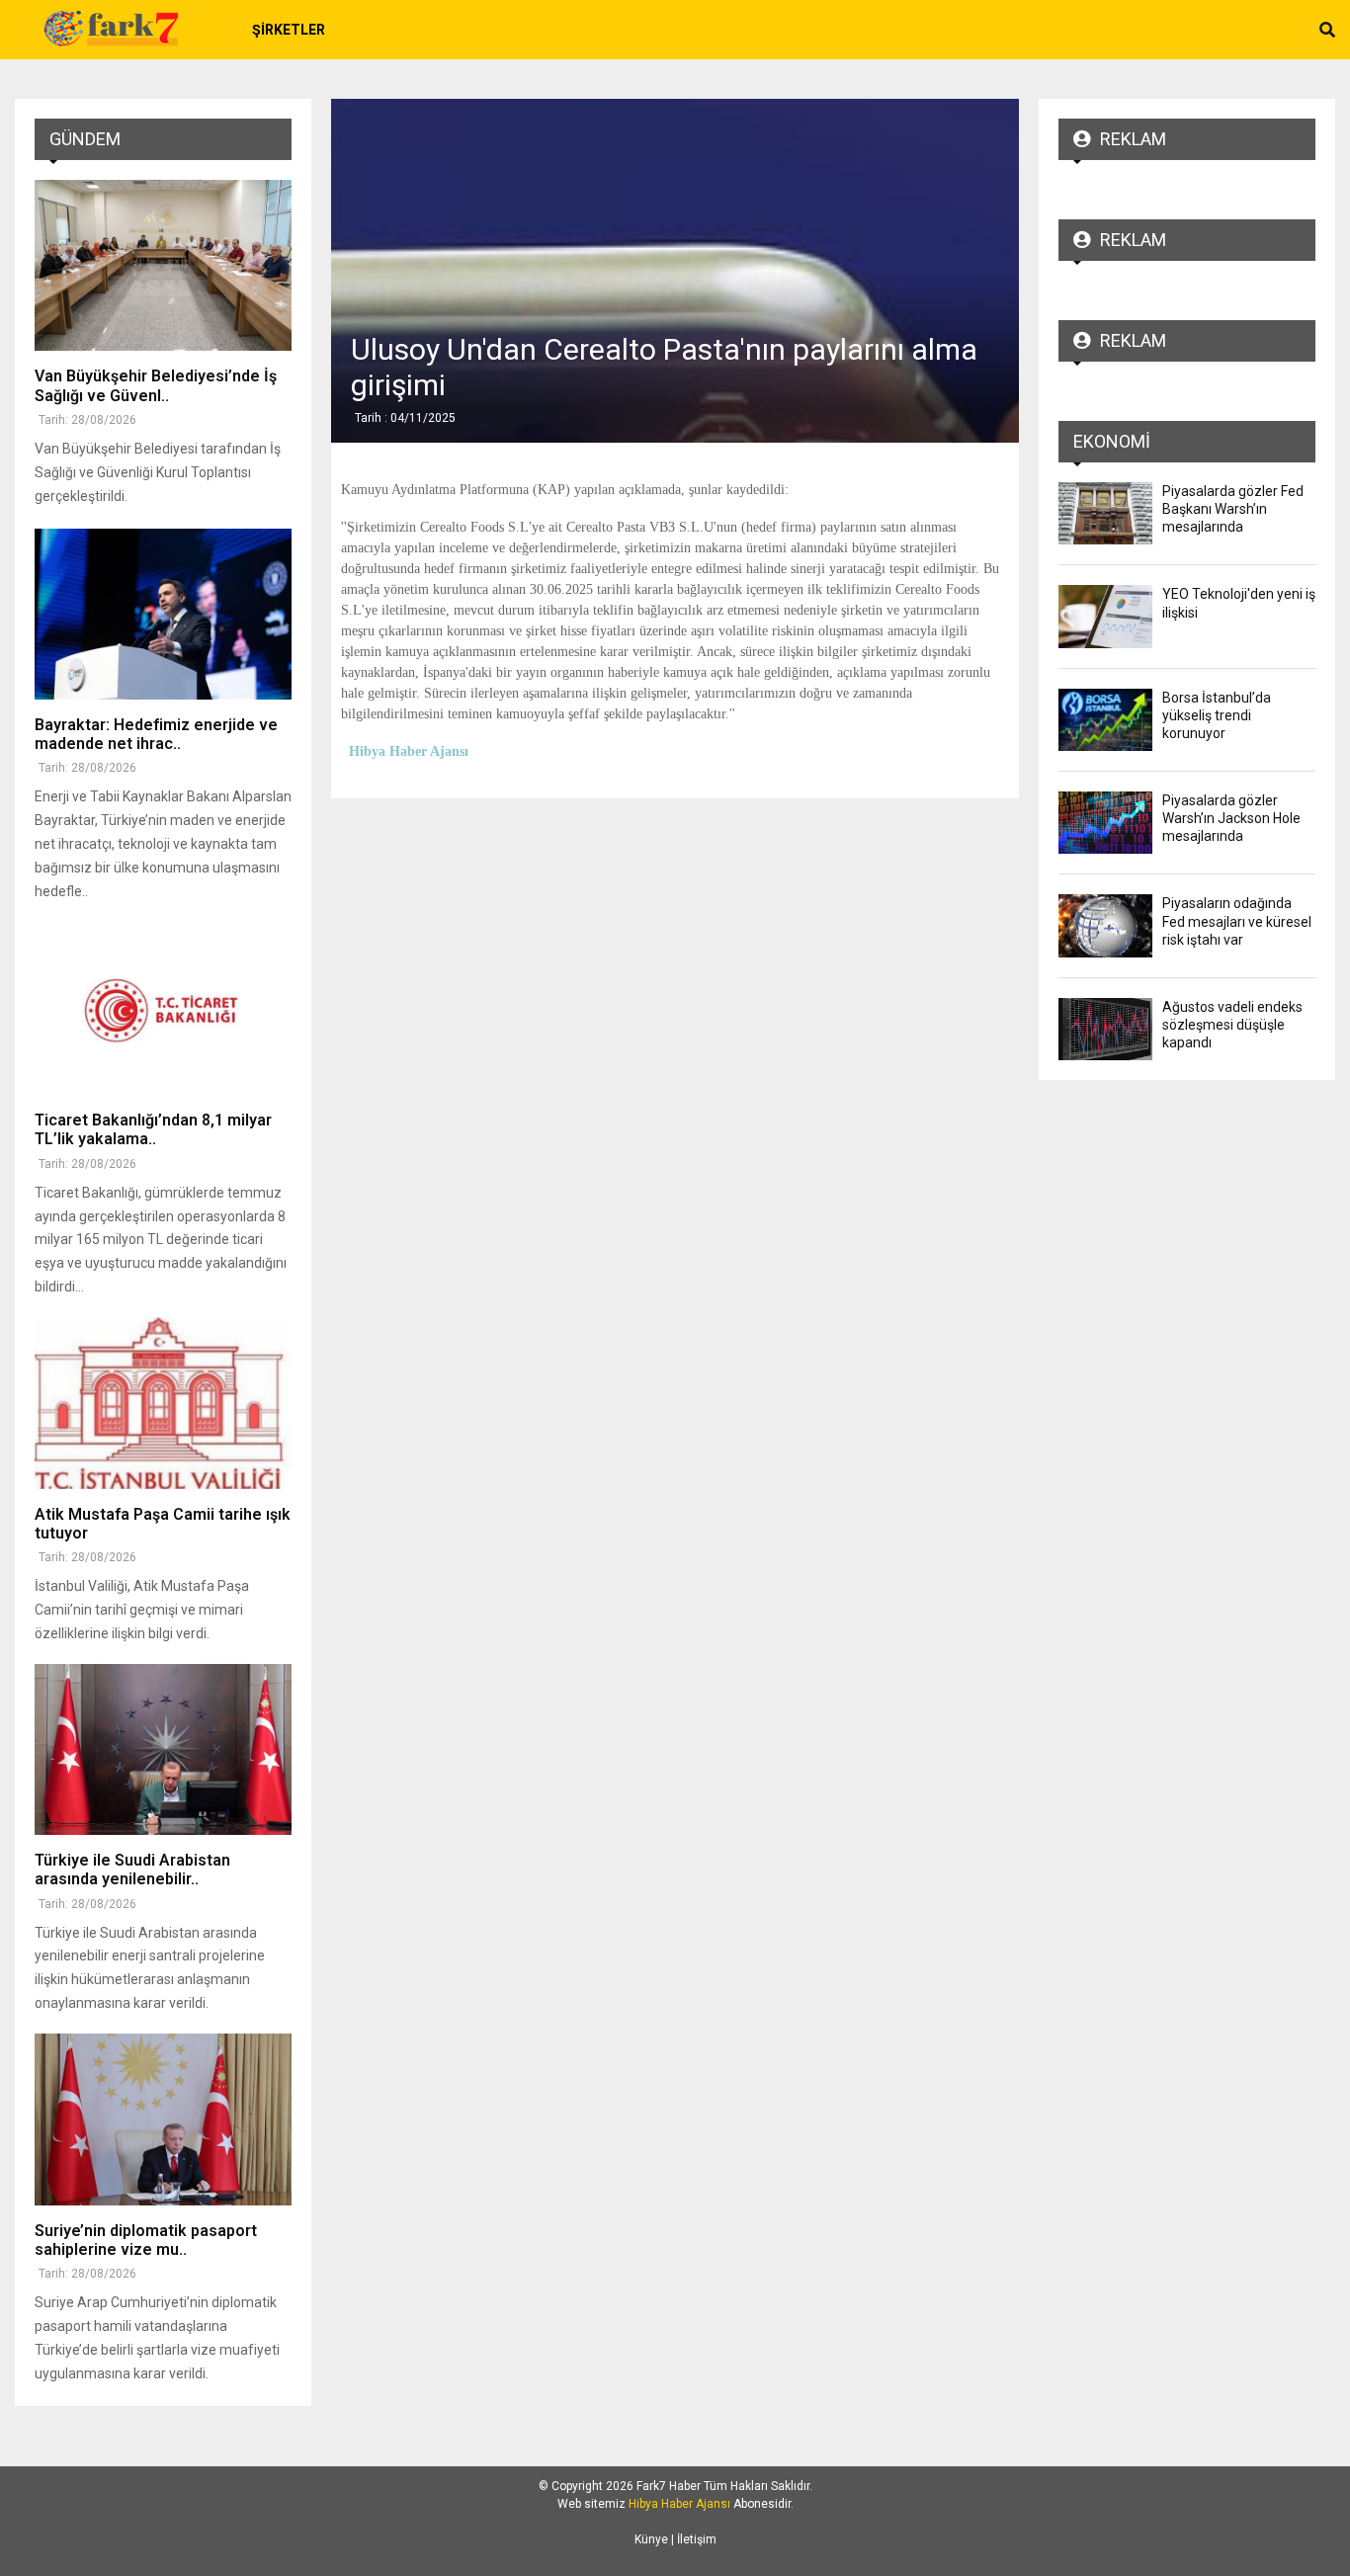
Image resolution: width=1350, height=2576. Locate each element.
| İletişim (692, 2539)
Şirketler (289, 30)
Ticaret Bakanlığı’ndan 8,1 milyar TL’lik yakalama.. (153, 1129)
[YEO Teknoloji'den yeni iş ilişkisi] (1105, 616)
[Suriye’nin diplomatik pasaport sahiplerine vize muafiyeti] (163, 2119)
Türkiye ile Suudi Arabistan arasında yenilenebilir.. (132, 1870)
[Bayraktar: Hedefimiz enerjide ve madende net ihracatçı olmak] (163, 614)
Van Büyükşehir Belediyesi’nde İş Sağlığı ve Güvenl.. (156, 385)
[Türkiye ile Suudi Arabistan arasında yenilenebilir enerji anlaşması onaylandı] (163, 1749)
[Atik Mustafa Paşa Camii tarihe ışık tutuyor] (163, 1403)
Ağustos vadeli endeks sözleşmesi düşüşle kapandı (1232, 1025)
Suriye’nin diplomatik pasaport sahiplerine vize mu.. (146, 2240)
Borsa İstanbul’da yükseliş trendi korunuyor (1217, 715)
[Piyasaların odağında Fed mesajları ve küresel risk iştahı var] (1105, 925)
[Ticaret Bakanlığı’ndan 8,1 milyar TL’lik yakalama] (163, 1009)
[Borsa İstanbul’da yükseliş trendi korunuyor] (1105, 720)
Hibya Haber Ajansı (679, 2504)
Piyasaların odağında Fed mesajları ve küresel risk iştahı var (1237, 921)
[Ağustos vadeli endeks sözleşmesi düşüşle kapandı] (1105, 1029)
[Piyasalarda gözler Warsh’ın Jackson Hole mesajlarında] (1105, 823)
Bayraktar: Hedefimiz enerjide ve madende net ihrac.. (156, 734)
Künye (651, 2539)
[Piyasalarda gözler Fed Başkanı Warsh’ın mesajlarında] (1105, 513)
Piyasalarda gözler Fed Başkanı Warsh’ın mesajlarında (1233, 509)
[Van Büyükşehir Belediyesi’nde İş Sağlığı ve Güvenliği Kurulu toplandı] (163, 265)
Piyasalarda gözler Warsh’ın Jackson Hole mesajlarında (1231, 818)
